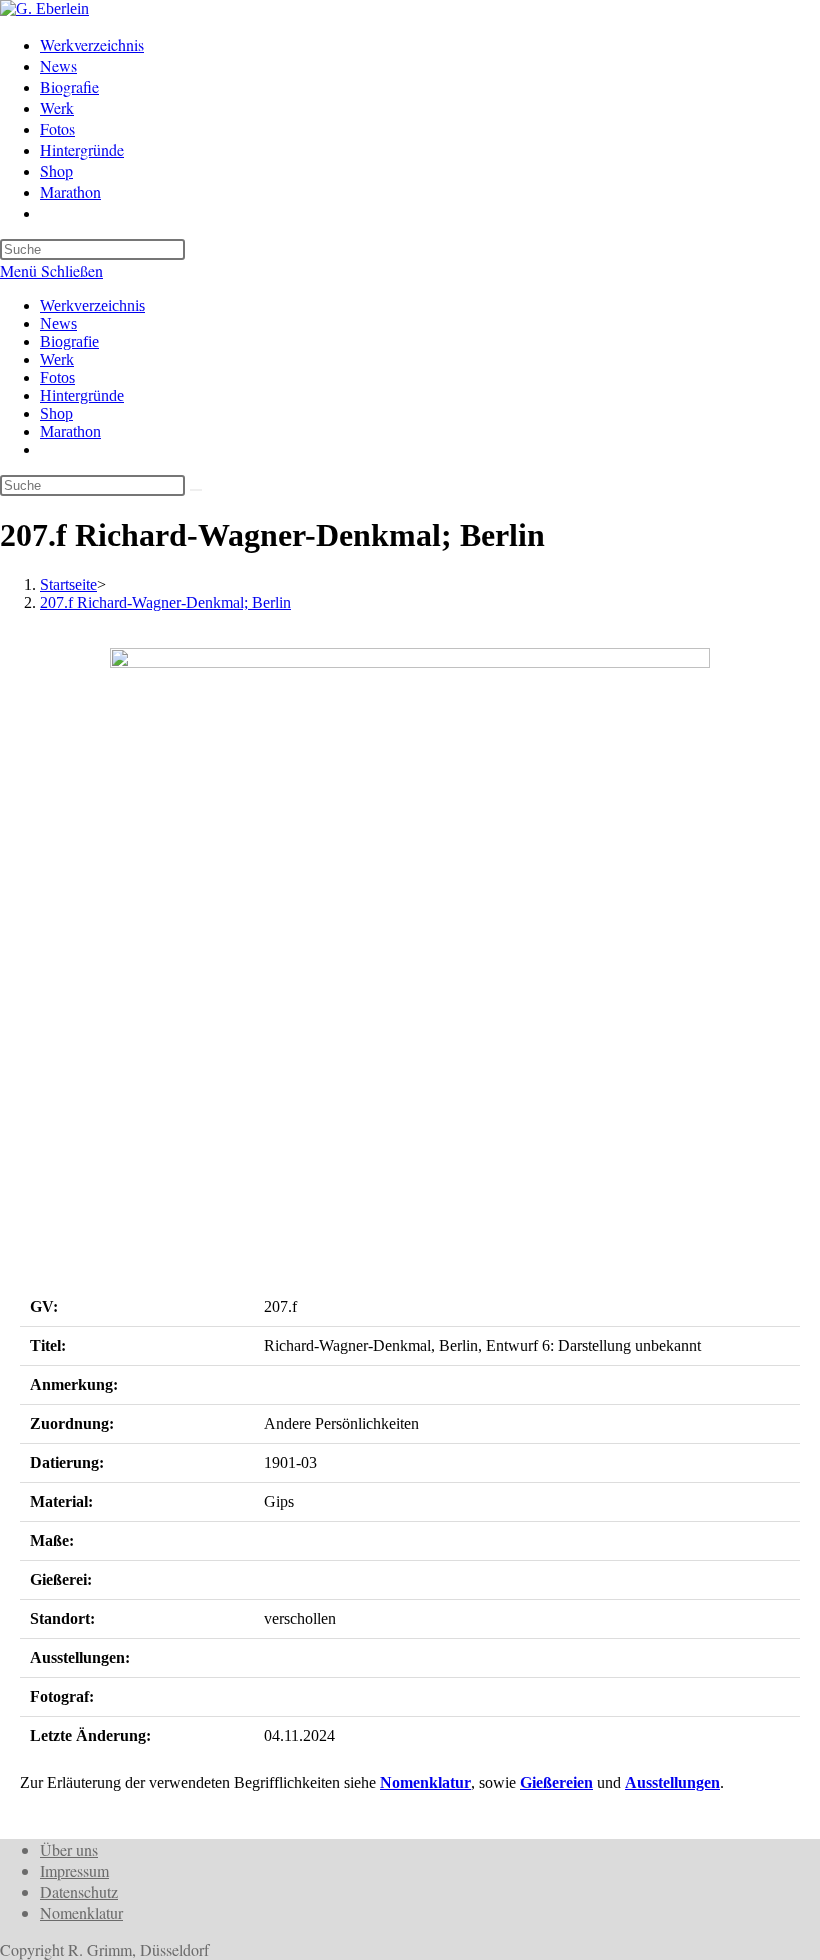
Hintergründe (82, 395)
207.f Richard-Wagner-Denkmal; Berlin (165, 602)
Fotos (57, 377)
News (58, 323)
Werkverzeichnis (92, 305)
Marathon (70, 431)
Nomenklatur (425, 1782)
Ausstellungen (672, 1782)
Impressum (74, 1870)
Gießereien (556, 1782)
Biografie (69, 341)
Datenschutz (79, 1891)
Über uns (69, 1849)
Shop (56, 413)
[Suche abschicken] (196, 490)
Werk (57, 359)
